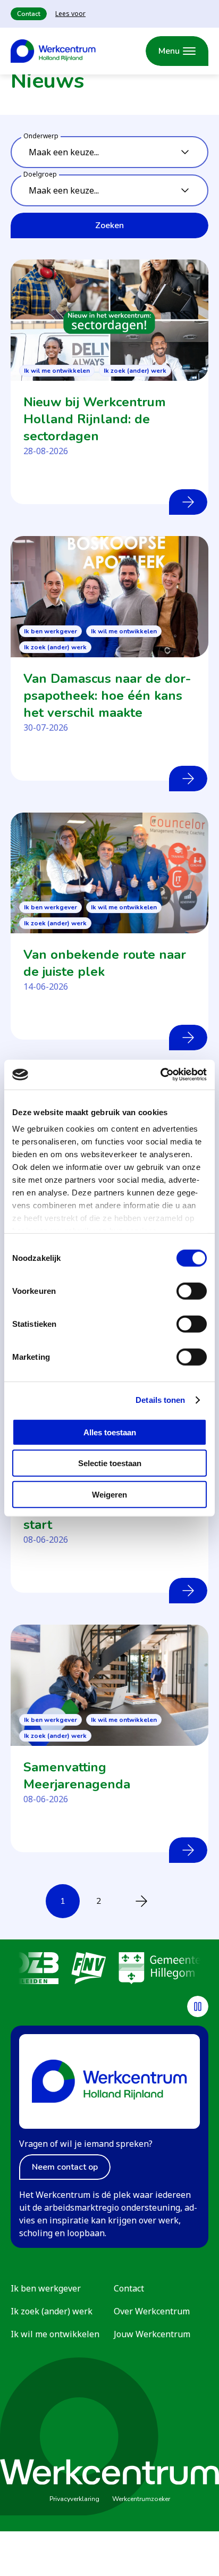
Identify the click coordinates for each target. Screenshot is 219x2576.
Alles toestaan (110, 1432)
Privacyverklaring (74, 2499)
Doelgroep (40, 174)
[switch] (192, 1291)
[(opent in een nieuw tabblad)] (35, 1970)
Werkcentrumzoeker (141, 2499)
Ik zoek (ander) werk (52, 2311)
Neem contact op (65, 2167)
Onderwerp (41, 136)
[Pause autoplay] (198, 2006)
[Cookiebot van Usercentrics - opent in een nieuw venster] (160, 1075)
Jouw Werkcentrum (152, 2334)
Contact (29, 14)
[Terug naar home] (53, 51)
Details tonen (160, 1400)
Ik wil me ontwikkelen (55, 2334)
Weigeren (109, 1494)
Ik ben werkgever (46, 2288)
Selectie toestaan (110, 1463)
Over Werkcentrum (152, 2311)
